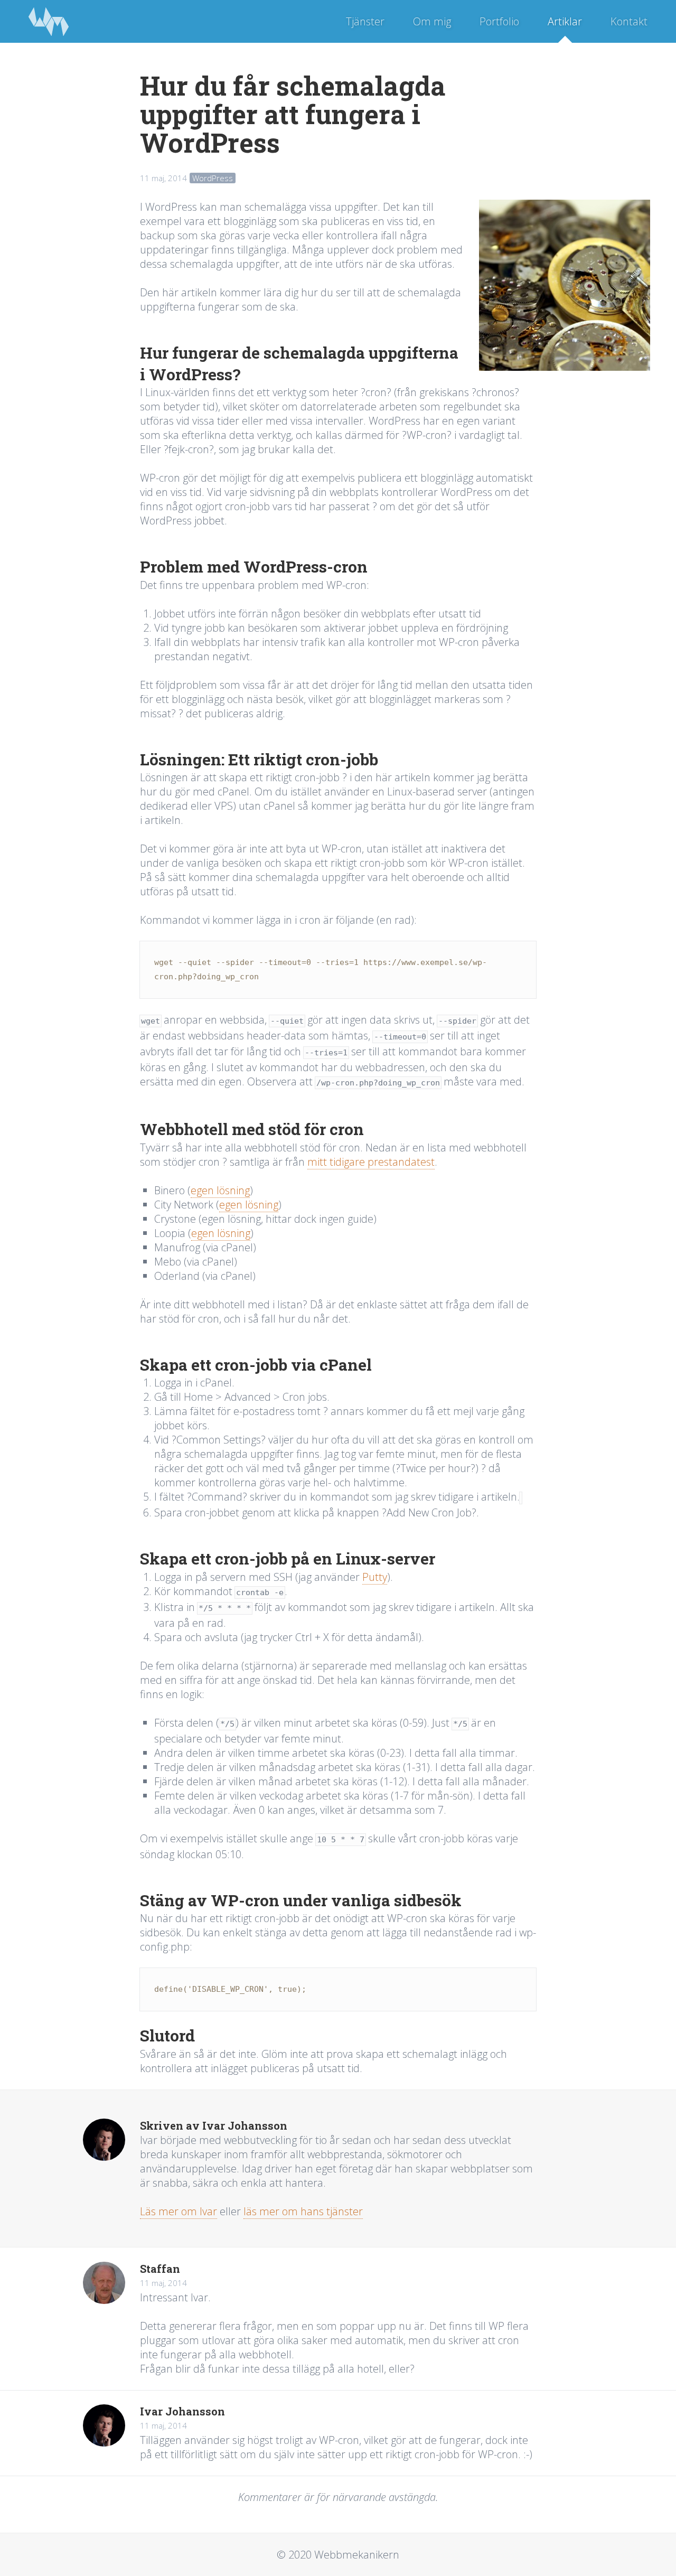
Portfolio (499, 21)
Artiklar (565, 21)
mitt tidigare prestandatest (371, 1162)
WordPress (213, 178)
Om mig (432, 21)
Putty (375, 1577)
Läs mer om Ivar (179, 2211)
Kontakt (629, 21)
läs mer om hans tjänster (303, 2211)
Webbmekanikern (49, 21)
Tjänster (365, 21)
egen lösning (220, 1190)
